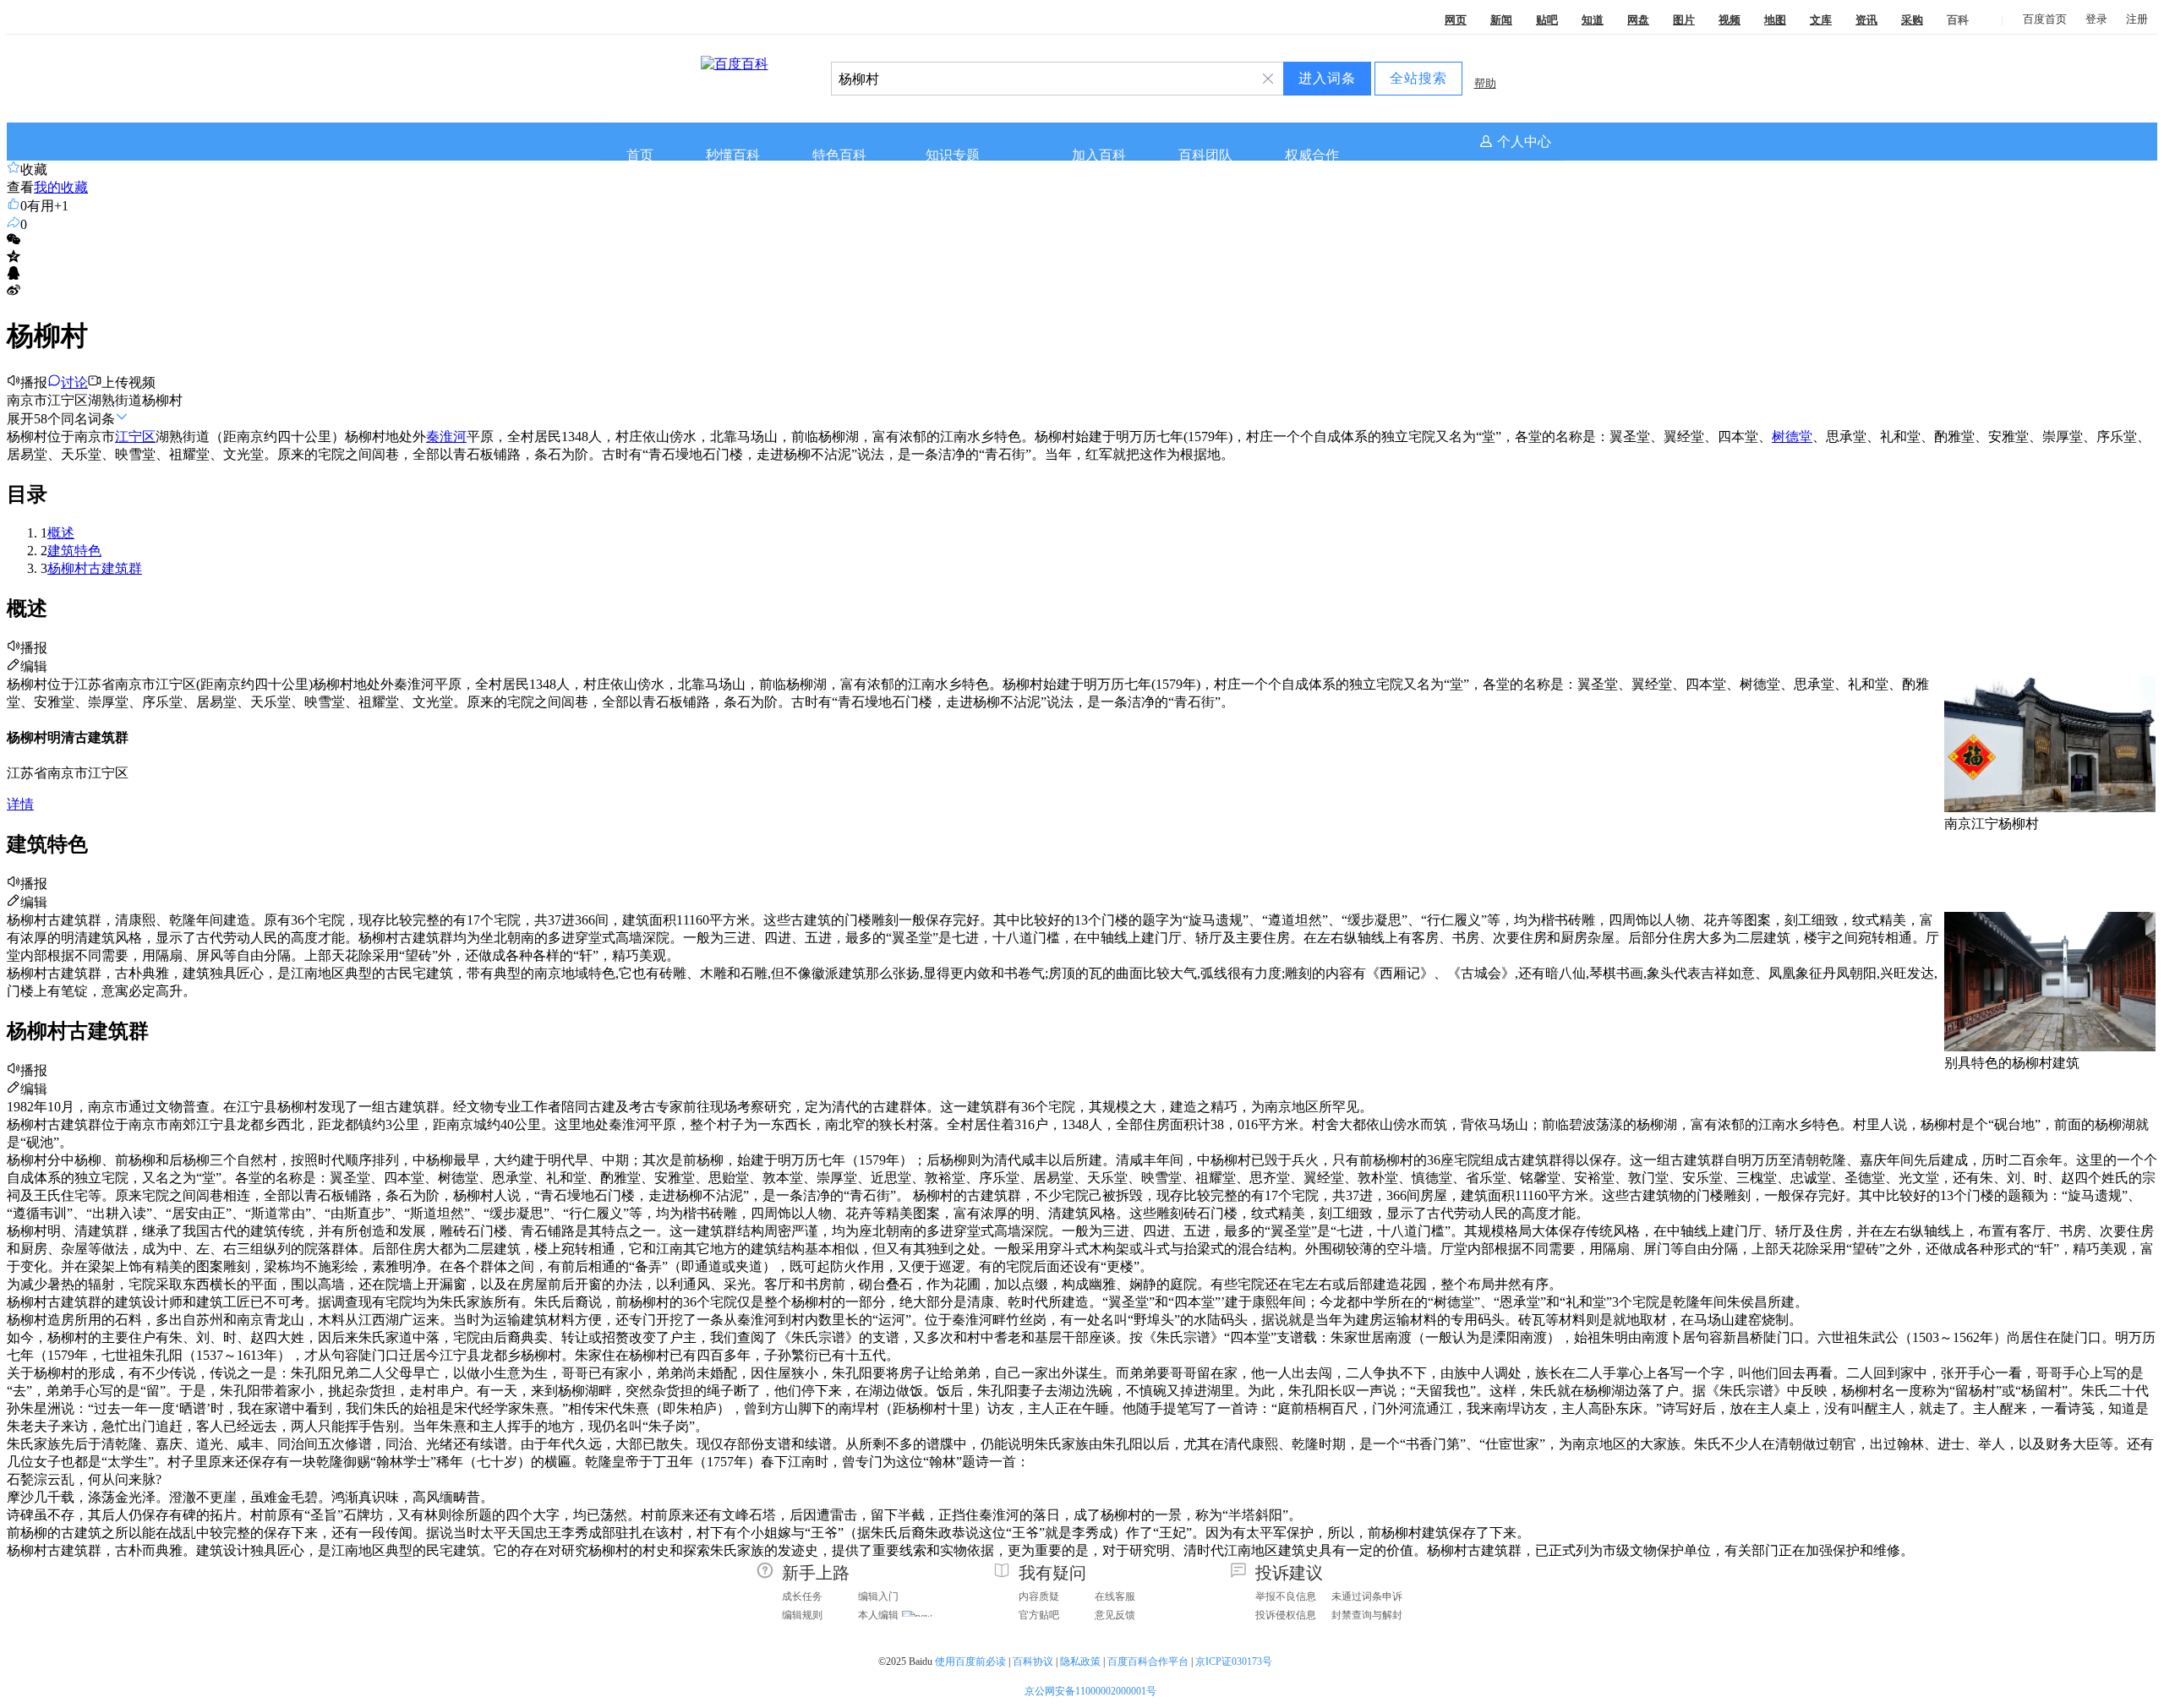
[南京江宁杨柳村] (2050, 808)
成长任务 (802, 1596)
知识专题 (953, 155)
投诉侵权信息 (1286, 1615)
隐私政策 (1080, 1662)
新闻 (1501, 20)
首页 (640, 155)
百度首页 (2045, 19)
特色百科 (839, 155)
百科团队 (1205, 155)
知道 (1593, 20)
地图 (1775, 20)
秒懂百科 (733, 155)
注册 (2137, 19)
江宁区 (135, 437)
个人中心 (1524, 142)
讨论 (74, 382)
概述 (61, 533)
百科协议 (1033, 1662)
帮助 (1485, 83)
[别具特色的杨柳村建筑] (2050, 1047)
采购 (1912, 20)
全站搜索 (1418, 78)
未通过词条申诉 (1367, 1596)
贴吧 (1547, 20)
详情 (20, 804)
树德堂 (1792, 437)
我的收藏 (61, 187)
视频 (1730, 20)
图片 (1684, 20)
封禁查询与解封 (1367, 1615)
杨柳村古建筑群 (95, 568)
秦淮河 (446, 437)
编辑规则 (802, 1615)
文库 (1821, 20)
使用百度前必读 (970, 1662)
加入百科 (1099, 155)
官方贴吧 (1039, 1615)
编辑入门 (878, 1596)
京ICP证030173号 (1235, 1662)
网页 (1456, 20)
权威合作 (1312, 155)
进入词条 (1327, 78)
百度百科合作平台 (1148, 1662)
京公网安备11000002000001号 (1090, 1691)
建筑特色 (74, 551)
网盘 (1638, 20)
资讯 (1866, 20)
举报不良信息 (1286, 1596)
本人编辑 (878, 1615)
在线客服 (1115, 1596)
